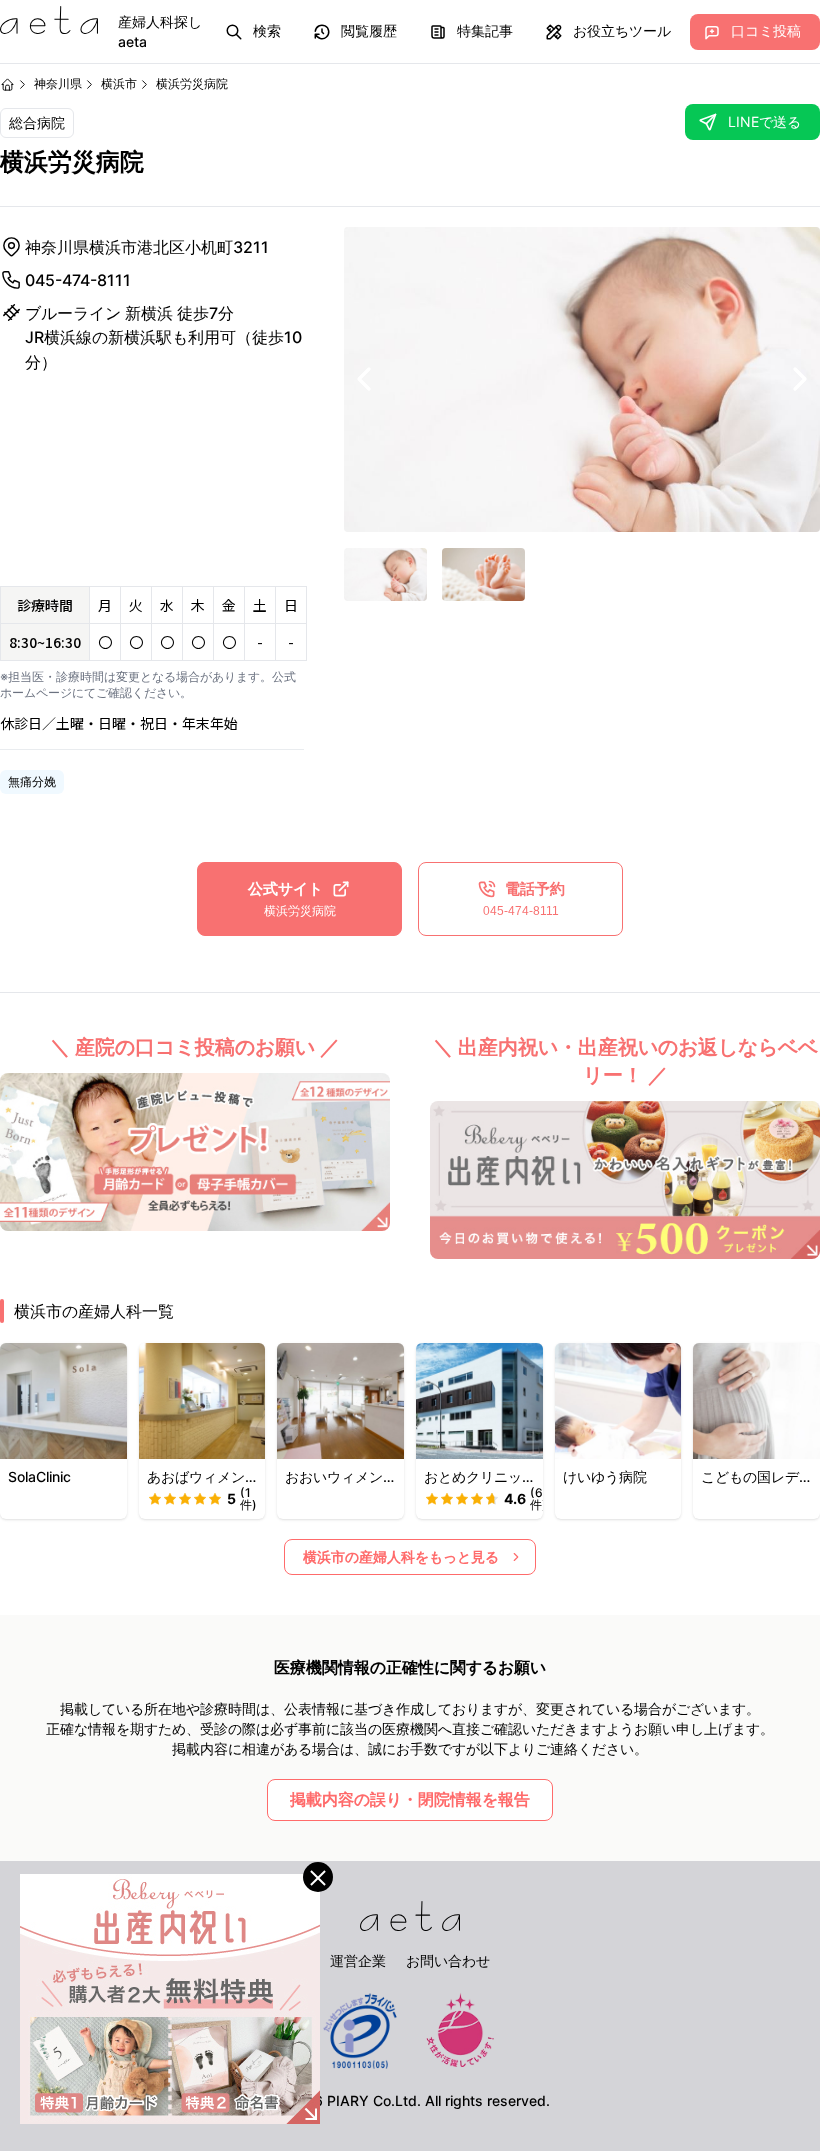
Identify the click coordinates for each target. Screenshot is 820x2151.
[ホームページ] (7, 84)
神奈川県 (58, 83)
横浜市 (119, 83)
